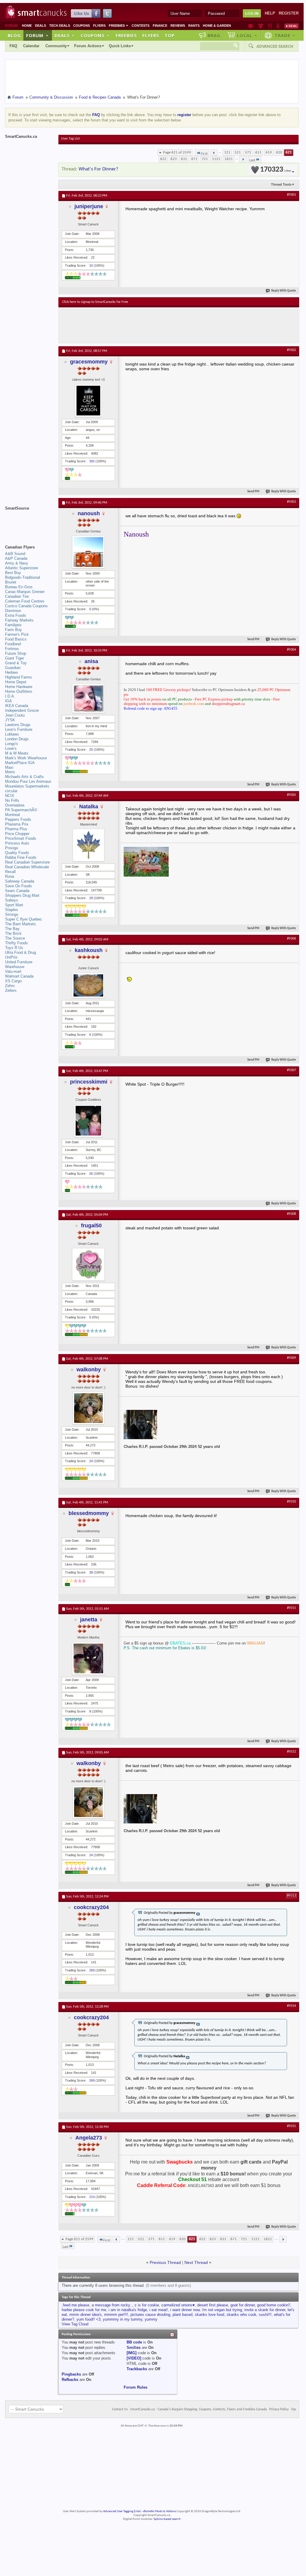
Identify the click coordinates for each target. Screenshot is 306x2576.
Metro (10, 772)
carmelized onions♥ (178, 2305)
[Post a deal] (291, 26)
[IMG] (132, 2353)
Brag (214, 35)
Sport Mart (14, 905)
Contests (141, 26)
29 (91, 898)
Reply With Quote (284, 291)
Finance (160, 26)
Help (270, 13)
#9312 (291, 1752)
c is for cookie (147, 2305)
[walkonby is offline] (88, 1408)
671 (194, 159)
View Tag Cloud (75, 2324)
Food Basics (16, 639)
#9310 (291, 1502)
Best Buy (13, 573)
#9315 (291, 2126)
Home (27, 26)
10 (91, 265)
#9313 (291, 1896)
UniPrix (11, 957)
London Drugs (17, 739)
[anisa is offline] (88, 698)
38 (91, 1572)
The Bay (12, 929)
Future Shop (16, 653)
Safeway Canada (20, 881)
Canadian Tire (17, 596)
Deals (40, 26)
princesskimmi (89, 1082)
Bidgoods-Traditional (23, 577)
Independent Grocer (22, 710)
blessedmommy (89, 1513)
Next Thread (196, 2262)
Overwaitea (15, 805)
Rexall (10, 872)
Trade (285, 35)
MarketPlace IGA (20, 763)
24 (91, 1461)
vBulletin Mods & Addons (159, 2511)
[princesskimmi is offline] (88, 1121)
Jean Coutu (15, 715)
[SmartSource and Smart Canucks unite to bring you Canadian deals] (29, 521)
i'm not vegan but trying (222, 2310)
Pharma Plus (16, 829)
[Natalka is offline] (88, 845)
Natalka (89, 807)
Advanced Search (275, 46)
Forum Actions (88, 46)
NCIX (10, 796)
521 (238, 152)
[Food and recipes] (270, 26)
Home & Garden (217, 26)
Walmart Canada (19, 976)
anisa (91, 661)
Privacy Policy (279, 2409)
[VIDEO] (134, 2358)
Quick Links (120, 46)
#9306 (291, 939)
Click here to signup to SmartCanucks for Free (95, 302)
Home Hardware (19, 687)
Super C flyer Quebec (24, 919)
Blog (14, 35)
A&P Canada (16, 558)
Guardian (13, 668)
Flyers (99, 26)
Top (170, 35)
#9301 (291, 195)
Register (289, 13)
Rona (9, 876)
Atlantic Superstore (21, 568)
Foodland (13, 644)
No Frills (12, 800)
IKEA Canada (17, 706)
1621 (229, 159)
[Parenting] (278, 26)
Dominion (13, 611)
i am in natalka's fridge (128, 2310)
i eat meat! (159, 2310)
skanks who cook (242, 2315)
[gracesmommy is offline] (88, 401)
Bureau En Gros (19, 587)
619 (269, 152)
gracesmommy (89, 362)
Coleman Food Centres (25, 601)
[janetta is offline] (88, 1658)
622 (163, 159)
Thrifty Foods (16, 943)
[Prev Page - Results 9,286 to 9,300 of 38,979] (214, 153)
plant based (183, 2315)
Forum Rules (136, 2387)
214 (92, 2197)
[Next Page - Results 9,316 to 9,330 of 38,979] (243, 159)
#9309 (291, 1358)
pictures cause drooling (150, 2315)
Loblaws (12, 734)
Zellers (11, 990)
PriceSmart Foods (21, 838)
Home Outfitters (19, 691)
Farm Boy (13, 630)
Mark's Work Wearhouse (26, 758)
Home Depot (16, 682)
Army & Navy (17, 563)
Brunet (11, 582)
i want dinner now (185, 2310)
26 (91, 1174)
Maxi (9, 767)
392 (92, 461)
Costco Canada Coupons (26, 606)
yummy (151, 2319)
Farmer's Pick (17, 634)
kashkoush (89, 950)
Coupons (82, 26)
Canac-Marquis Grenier (25, 592)
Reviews (178, 26)
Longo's (12, 744)
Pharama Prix (17, 824)
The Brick (13, 933)
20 (91, 749)
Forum (37, 35)
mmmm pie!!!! (116, 2315)
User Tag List (70, 139)
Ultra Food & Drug (20, 952)
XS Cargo (13, 981)
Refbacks (70, 2380)
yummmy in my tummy (123, 2319)
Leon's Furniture (19, 729)
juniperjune (89, 206)
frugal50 (91, 1225)
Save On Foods (19, 886)
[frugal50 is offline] (88, 1264)
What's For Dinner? (98, 169)
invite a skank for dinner (265, 2310)
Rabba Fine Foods (21, 857)
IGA (8, 701)
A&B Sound (15, 554)
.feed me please (75, 2305)
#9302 (291, 350)
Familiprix (13, 625)
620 (279, 152)
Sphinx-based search (167, 2519)
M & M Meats (17, 753)
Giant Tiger (15, 658)
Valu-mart (13, 971)
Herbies (12, 672)
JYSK (10, 720)
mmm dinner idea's (86, 2315)
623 (174, 159)
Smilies (134, 2348)
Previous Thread (165, 2262)
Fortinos (12, 649)
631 (184, 159)
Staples (12, 910)
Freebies (119, 26)
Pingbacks (71, 2374)
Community (56, 46)
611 (258, 152)
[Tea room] (251, 26)
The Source (15, 938)
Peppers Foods (18, 819)
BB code (134, 2342)
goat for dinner (243, 2305)
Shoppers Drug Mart (22, 895)
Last (252, 160)
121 (227, 152)
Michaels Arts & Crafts (24, 777)
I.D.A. (10, 696)
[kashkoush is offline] (88, 985)
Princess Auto (17, 843)
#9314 (291, 2006)
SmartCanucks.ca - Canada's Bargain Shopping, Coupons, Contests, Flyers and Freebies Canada (199, 2409)
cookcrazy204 (91, 1907)
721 (205, 159)
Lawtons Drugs (18, 725)
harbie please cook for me (84, 2310)
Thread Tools (281, 184)
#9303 (291, 502)
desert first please (213, 2305)
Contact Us (120, 2409)
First (204, 154)
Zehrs (10, 986)
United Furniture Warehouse (19, 964)
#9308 (291, 1214)
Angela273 (89, 2138)
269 (92, 1970)
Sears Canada (17, 891)
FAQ (13, 46)
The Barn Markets (20, 924)
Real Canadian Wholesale (27, 867)
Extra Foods (16, 615)
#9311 (291, 1608)
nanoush (89, 513)
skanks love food (209, 2315)
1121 (216, 159)
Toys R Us (14, 948)
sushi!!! (265, 2315)
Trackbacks (137, 2369)
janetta (89, 1620)
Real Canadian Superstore (27, 862)
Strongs (12, 914)
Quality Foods (17, 853)
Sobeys (12, 900)
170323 (275, 170)
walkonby (89, 1370)
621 (289, 152)
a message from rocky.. (112, 2305)
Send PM (253, 492)
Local (247, 35)
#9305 (291, 795)
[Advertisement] (171, 325)
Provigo (12, 848)
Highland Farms (19, 677)
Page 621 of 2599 (177, 152)
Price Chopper (17, 834)
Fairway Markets (19, 620)
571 (248, 152)
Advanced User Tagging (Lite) (122, 2511)
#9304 (291, 650)
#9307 (291, 1070)
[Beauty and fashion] (261, 26)
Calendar (31, 46)
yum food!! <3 (89, 2319)
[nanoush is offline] (88, 552)
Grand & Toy (16, 663)
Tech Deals (60, 26)
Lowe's (11, 748)
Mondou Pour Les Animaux (28, 781)
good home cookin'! (274, 2305)
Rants (194, 26)
